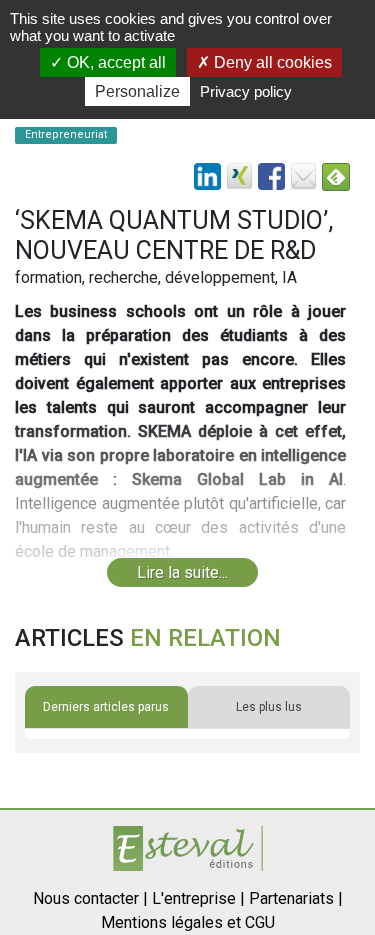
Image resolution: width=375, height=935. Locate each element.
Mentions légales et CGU (188, 922)
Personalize (137, 91)
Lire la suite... (182, 572)
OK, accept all (114, 62)
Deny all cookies (271, 62)
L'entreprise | (198, 898)
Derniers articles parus (106, 707)
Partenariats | (296, 898)
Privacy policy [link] (246, 91)
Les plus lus (269, 707)
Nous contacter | (90, 898)
